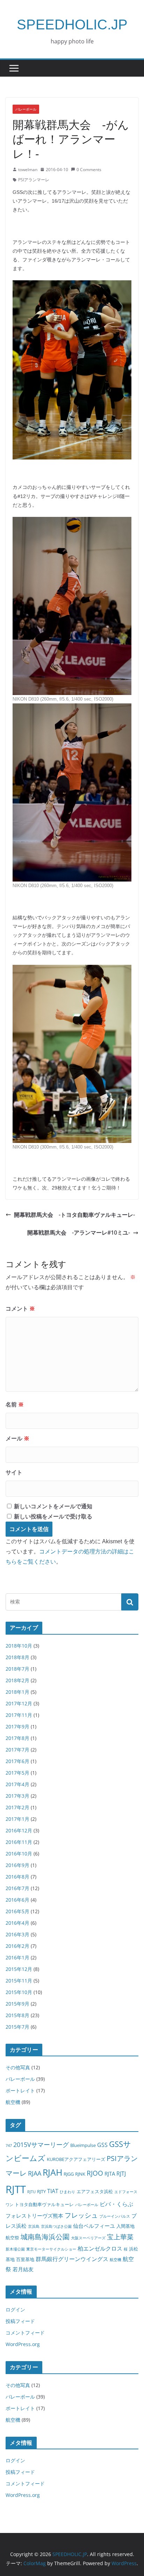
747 (9, 2146)
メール (17, 1438)
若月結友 (23, 2269)
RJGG (69, 2174)
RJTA (110, 2174)
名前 (15, 1405)
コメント (20, 1309)
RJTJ (121, 2173)
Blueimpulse (83, 2145)
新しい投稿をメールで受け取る (53, 1517)
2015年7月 (17, 2027)
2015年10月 (19, 1992)
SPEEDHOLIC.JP (72, 24)
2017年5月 (17, 1773)
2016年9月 (17, 1865)
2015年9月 (17, 2004)
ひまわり (67, 2192)
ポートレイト (20, 2090)
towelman (28, 170)
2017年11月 (19, 1715)
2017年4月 (17, 1784)
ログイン (15, 2310)
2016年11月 (19, 1842)
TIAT (53, 2191)
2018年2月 (17, 1680)
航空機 (13, 2102)
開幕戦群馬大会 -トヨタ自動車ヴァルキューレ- (74, 1215)
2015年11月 (19, 1981)
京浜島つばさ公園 (56, 2226)
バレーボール (26, 109)
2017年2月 (17, 1807)
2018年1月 (17, 1692)
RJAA (35, 2173)
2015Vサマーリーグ (41, 2145)
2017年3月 (17, 1796)
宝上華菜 (120, 2237)
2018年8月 (17, 1657)
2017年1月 (17, 1819)
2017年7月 (17, 1750)
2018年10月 (19, 1646)
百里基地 (25, 2259)
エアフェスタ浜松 (95, 2191)
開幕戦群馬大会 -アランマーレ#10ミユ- (79, 1233)
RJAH (52, 2172)
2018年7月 (17, 1669)
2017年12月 (19, 1703)
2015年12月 (19, 1969)
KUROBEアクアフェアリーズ (76, 2159)
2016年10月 (19, 1854)
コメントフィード (25, 2333)
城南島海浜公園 (45, 2237)
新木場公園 (15, 2249)
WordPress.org (23, 2344)
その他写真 (18, 2067)
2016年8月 (17, 1877)
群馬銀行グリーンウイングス (72, 2259)
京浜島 (34, 2226)
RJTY (41, 2191)
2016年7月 (17, 1888)
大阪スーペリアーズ (88, 2238)
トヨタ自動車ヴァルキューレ (44, 2204)
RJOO (95, 2173)
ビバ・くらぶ (116, 2204)
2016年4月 (17, 1923)
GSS (102, 2145)
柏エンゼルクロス (100, 2248)
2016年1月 (17, 1957)
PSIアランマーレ (34, 180)
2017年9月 (17, 1726)
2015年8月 (17, 2015)
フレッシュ (81, 2215)
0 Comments (89, 170)
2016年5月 (17, 1911)
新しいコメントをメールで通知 (53, 1506)
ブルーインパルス (115, 2216)
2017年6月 (17, 1761)
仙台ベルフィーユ (94, 2226)
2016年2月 (17, 1946)
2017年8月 (17, 1738)
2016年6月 (17, 1900)
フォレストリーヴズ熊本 (34, 2216)
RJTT (16, 2189)
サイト (14, 1472)
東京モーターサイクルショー (51, 2249)
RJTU (31, 2192)
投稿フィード (20, 2321)
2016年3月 (17, 1934)
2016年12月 (19, 1830)
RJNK (80, 2174)
